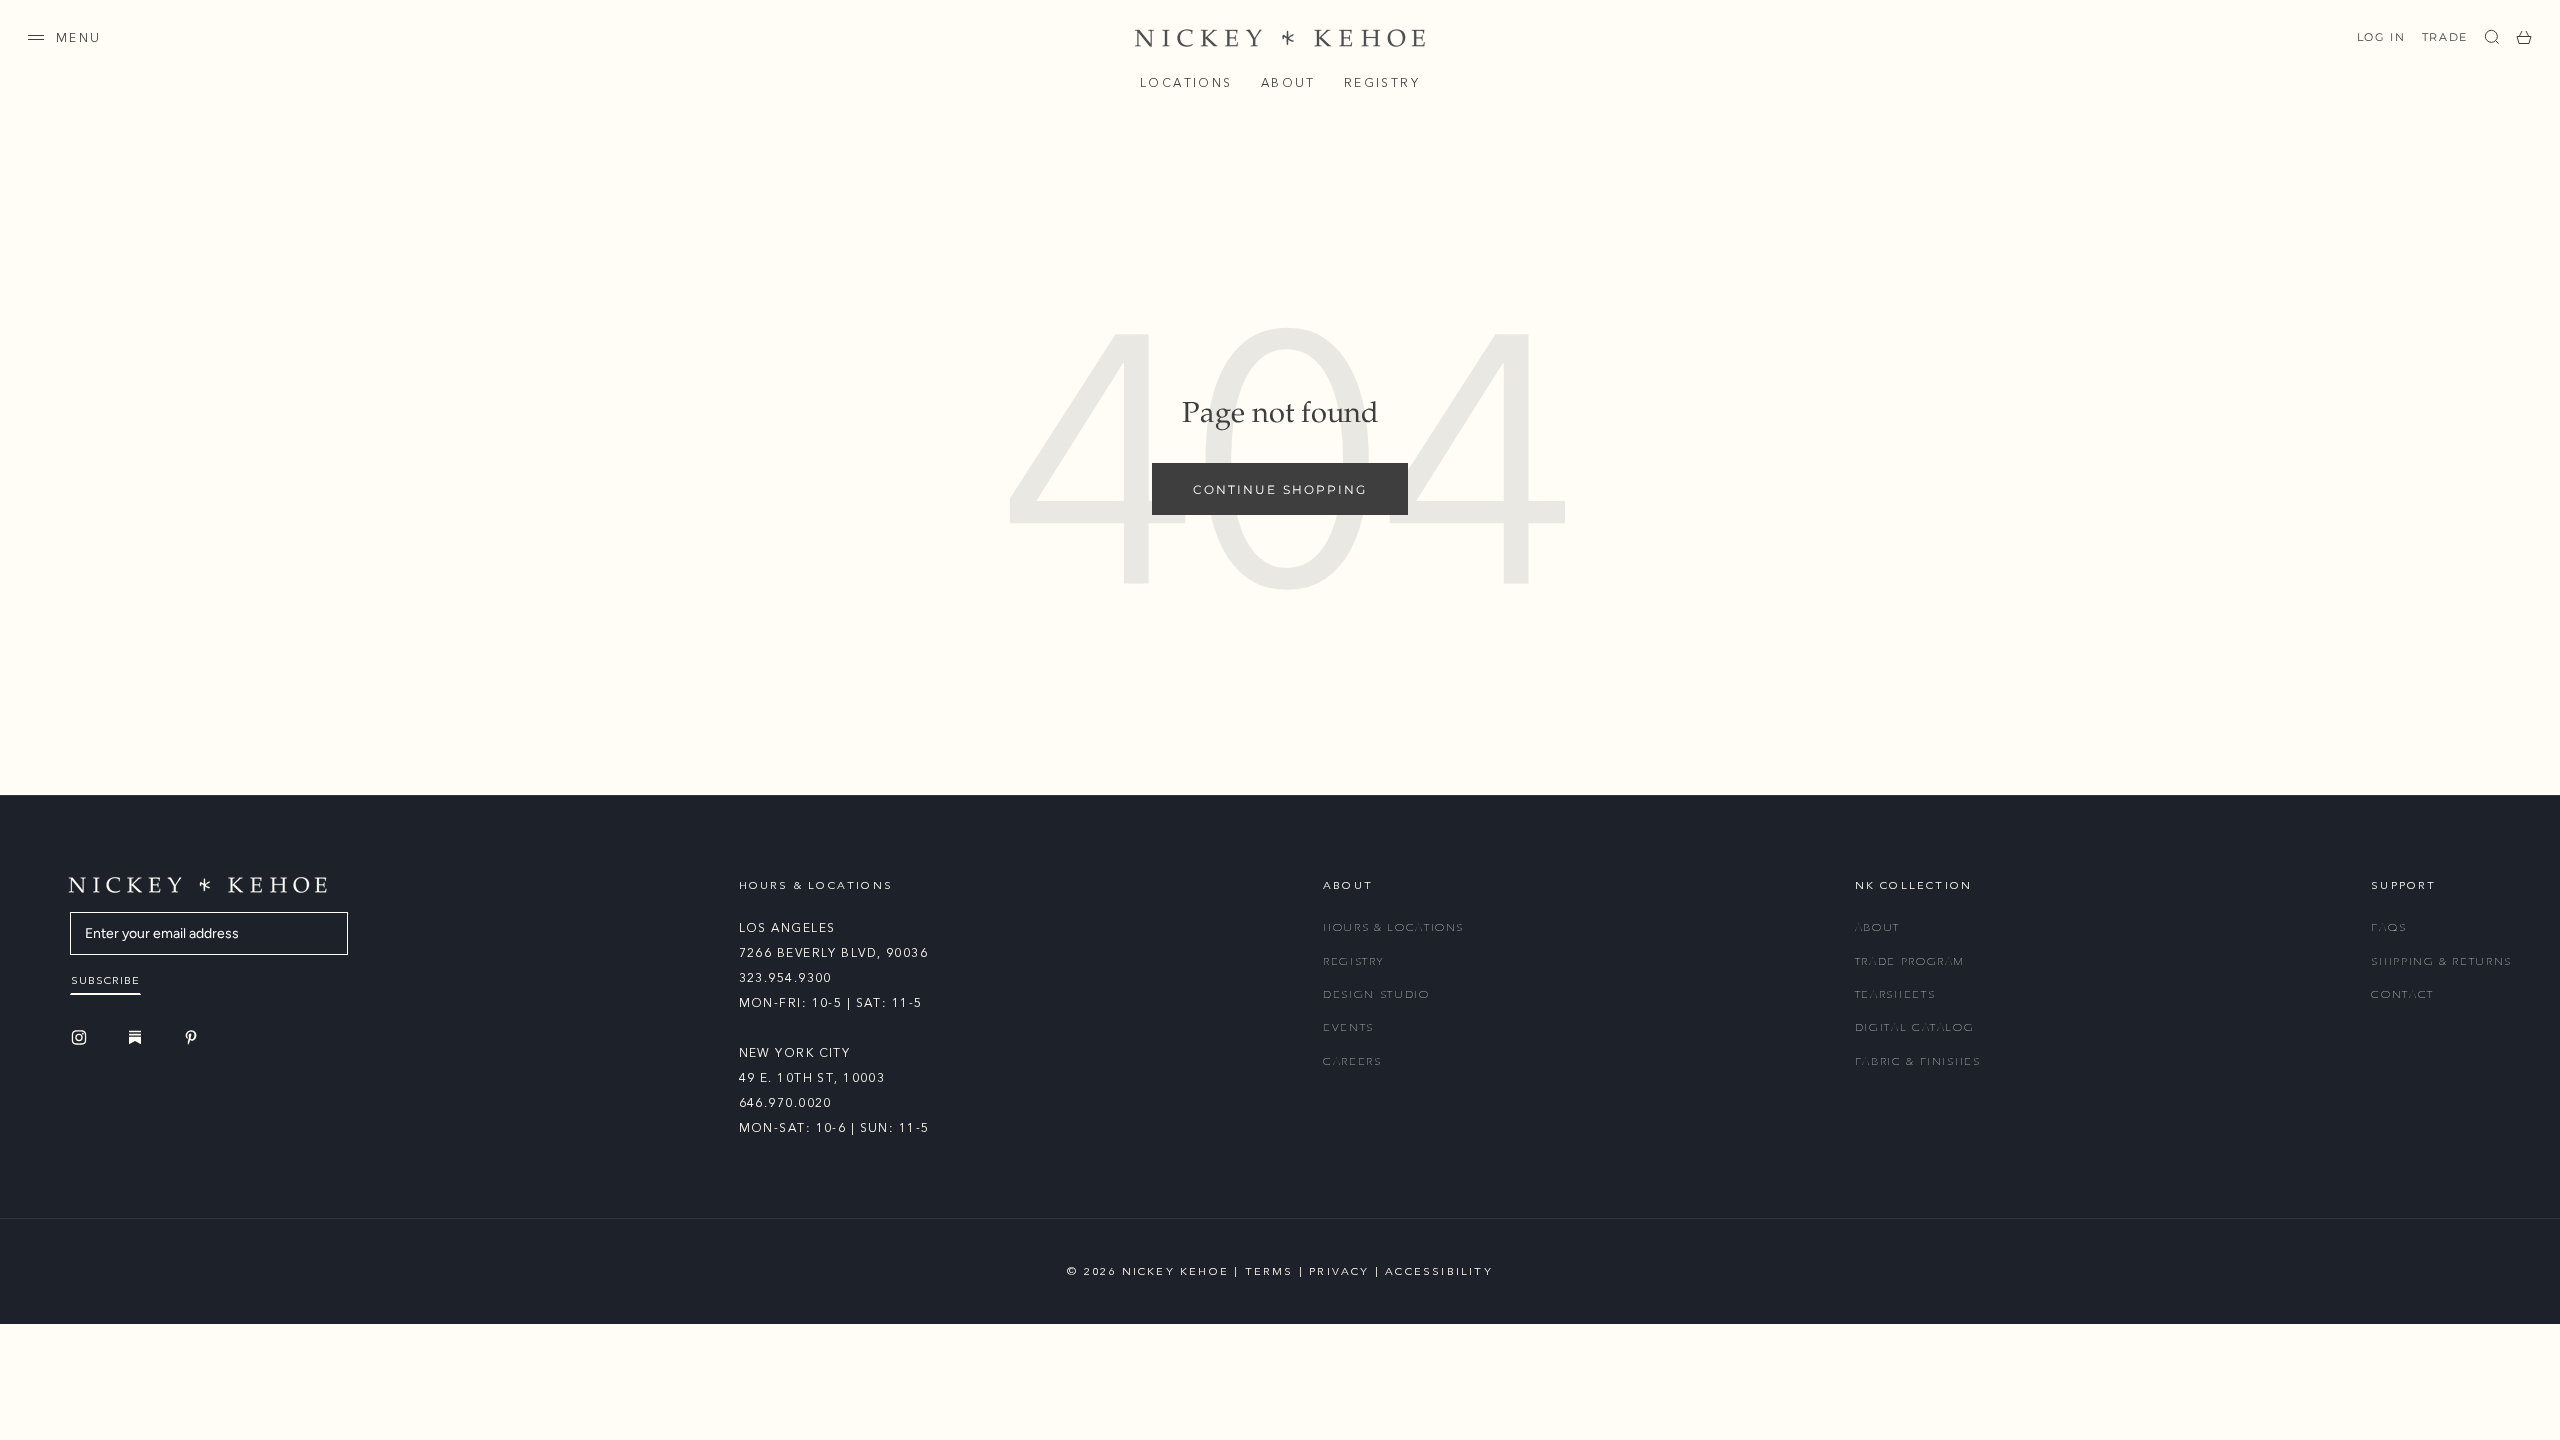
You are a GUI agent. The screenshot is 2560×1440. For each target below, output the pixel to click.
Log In (2381, 37)
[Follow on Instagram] (82, 1037)
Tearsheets (1895, 994)
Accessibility (1439, 1271)
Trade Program (1910, 961)
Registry (1382, 83)
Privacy (1339, 1271)
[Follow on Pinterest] (194, 1037)
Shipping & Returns (2441, 961)
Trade (2445, 37)
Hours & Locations (1393, 927)
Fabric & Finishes (1918, 1061)
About (1288, 83)
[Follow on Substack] (138, 1037)
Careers (1352, 1061)
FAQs (2389, 927)
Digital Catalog (1915, 1027)
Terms (1269, 1271)
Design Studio (1376, 994)
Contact (2402, 994)
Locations (1186, 83)
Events (1348, 1027)
